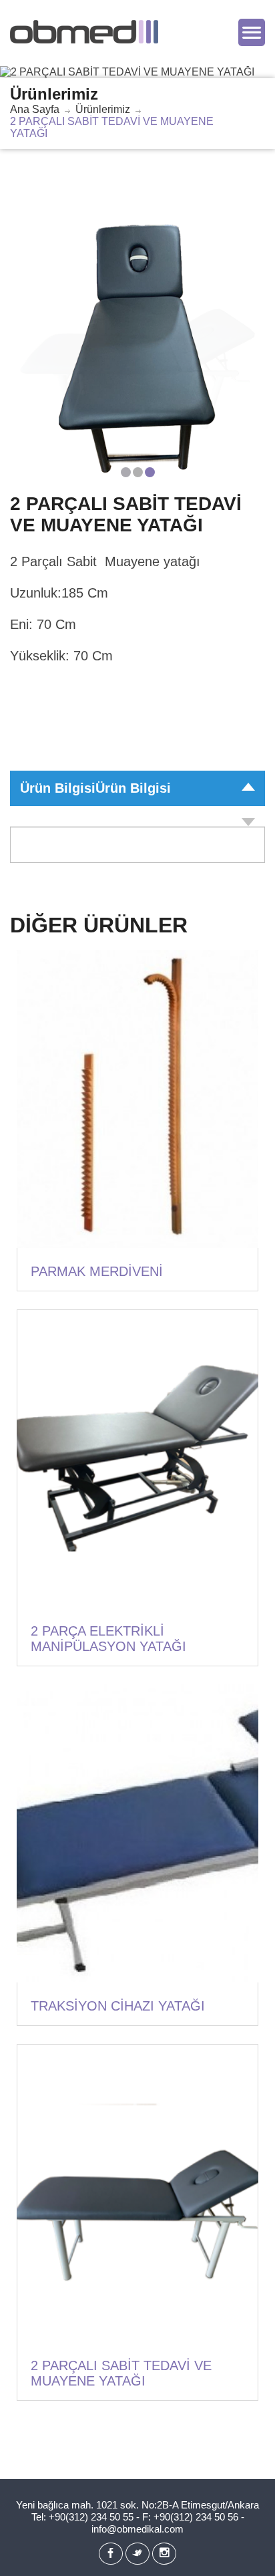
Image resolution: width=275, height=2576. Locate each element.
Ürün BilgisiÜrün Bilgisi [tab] (95, 788)
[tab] (137, 816)
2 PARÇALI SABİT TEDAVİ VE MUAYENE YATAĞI (121, 2373)
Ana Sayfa (35, 109)
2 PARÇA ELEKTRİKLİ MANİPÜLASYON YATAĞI (108, 1639)
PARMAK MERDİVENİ (97, 1271)
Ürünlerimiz (103, 109)
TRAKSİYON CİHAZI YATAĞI (118, 2006)
